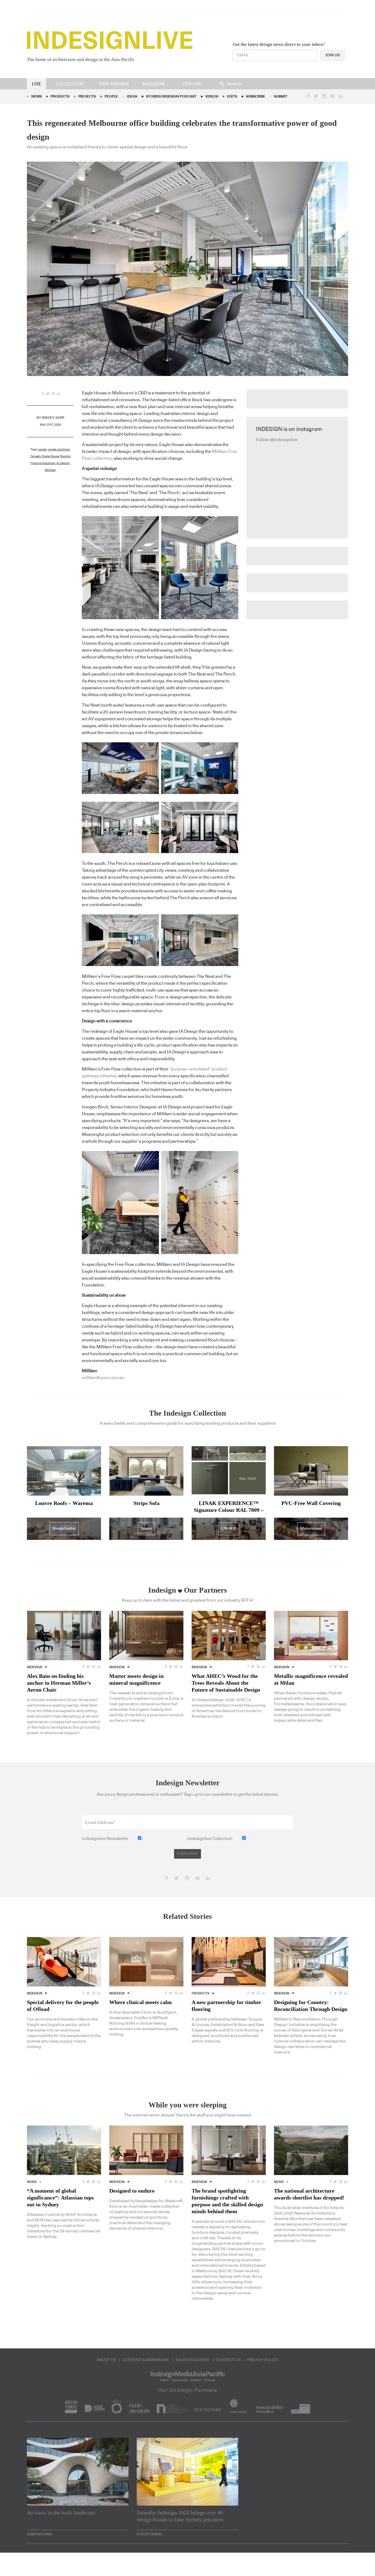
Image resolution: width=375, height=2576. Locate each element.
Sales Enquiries (192, 2360)
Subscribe (256, 97)
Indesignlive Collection (210, 1839)
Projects (87, 97)
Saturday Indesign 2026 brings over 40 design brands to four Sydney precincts (180, 2516)
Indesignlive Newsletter (105, 1839)
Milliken (50, 470)
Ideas (132, 97)
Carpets (35, 456)
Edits (232, 97)
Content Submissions (146, 2360)
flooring (65, 456)
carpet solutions (59, 449)
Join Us (333, 55)
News (37, 97)
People (111, 97)
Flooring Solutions (43, 463)
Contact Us (228, 2360)
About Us (106, 2360)
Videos (212, 97)
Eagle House (51, 456)
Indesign (35, 1667)
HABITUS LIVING (40, 2534)
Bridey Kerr (53, 418)
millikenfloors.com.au (103, 1378)
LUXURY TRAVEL (150, 2534)
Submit (281, 97)
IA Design (63, 463)
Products (60, 97)
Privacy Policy (263, 2360)
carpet (42, 449)
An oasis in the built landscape (61, 2513)
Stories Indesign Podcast (171, 97)
